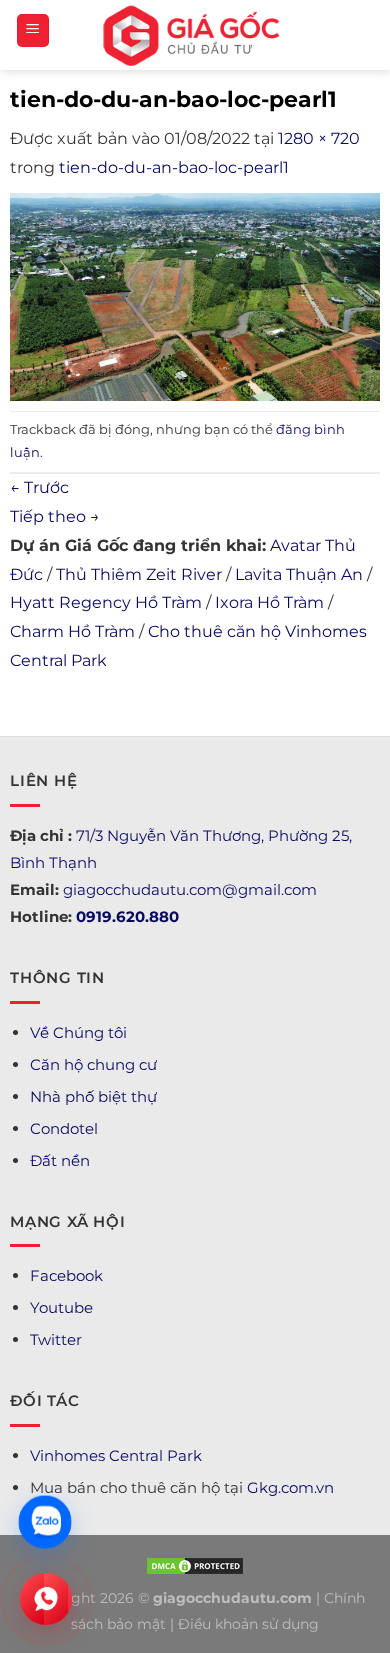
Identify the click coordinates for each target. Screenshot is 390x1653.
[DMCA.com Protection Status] (195, 1565)
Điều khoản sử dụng (248, 1624)
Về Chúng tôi (78, 1032)
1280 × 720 (319, 138)
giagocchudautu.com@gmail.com (190, 889)
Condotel (64, 1128)
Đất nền (60, 1160)
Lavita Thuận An (299, 574)
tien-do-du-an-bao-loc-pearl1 (174, 167)
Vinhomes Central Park (116, 1455)
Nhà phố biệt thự (93, 1096)
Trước (39, 487)
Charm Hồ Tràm (72, 631)
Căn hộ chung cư (93, 1064)
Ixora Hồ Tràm (269, 602)
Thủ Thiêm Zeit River (139, 574)
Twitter (56, 1339)
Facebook (66, 1275)
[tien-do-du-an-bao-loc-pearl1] (195, 295)
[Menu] (33, 30)
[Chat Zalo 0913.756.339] (45, 1522)
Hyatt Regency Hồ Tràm (106, 602)
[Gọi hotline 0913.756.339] (46, 1599)
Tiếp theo (55, 516)
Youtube (61, 1307)
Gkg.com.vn (290, 1487)
